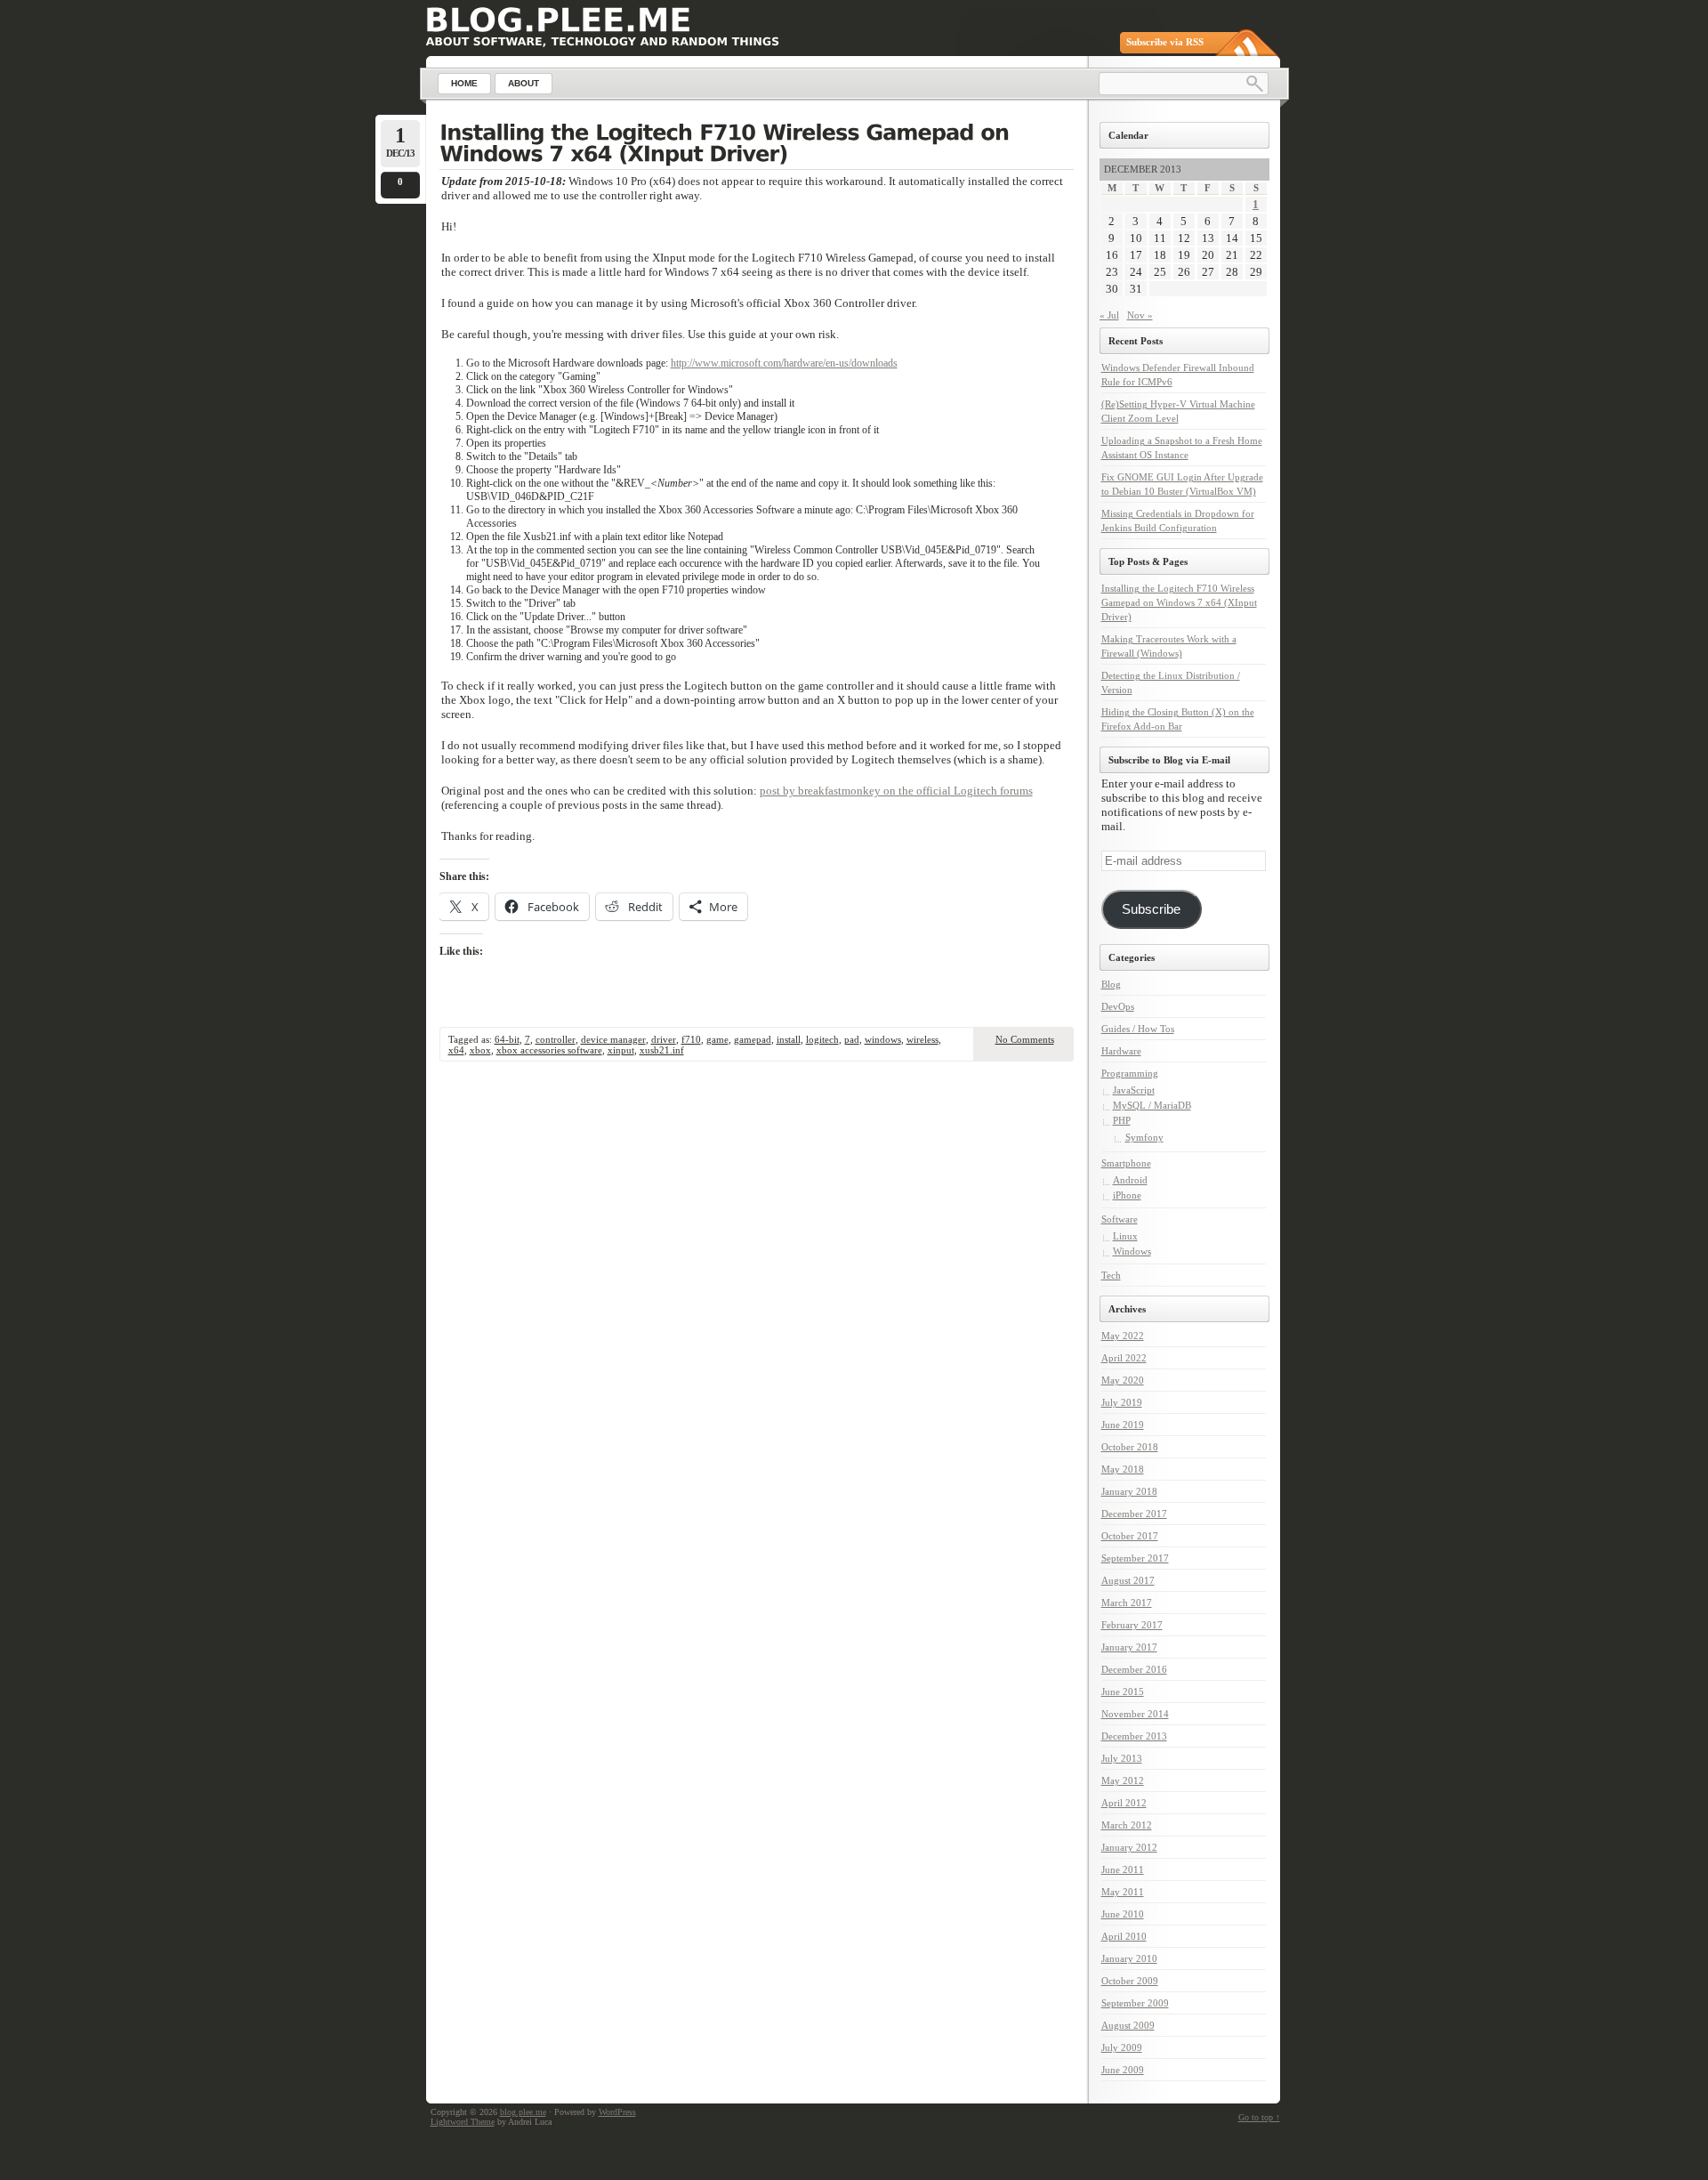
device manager (613, 1039)
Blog (1111, 984)
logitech (822, 1039)
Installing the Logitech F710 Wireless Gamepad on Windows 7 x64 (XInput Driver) (1179, 602)
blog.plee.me (523, 2112)
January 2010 (1129, 1958)
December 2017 (1134, 1514)
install (789, 1039)
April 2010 (1124, 1936)
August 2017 (1128, 1580)
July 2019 (1122, 1402)
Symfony (1144, 1137)
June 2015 (1123, 1692)
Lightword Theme (463, 2122)
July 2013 (1122, 1758)
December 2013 (1134, 1736)
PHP (1122, 1120)
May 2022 (1123, 1336)
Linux (1125, 1236)
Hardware (1121, 1051)
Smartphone (1126, 1163)
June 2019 (1123, 1425)
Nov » (1140, 315)
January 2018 (1129, 1491)
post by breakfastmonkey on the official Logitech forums (896, 791)
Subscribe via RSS (1165, 42)
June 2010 (1123, 1914)
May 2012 (1123, 1780)
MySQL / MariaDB (1152, 1105)
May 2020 (1123, 1380)
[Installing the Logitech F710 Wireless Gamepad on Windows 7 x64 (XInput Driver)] (757, 145)
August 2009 (1128, 2025)
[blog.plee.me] (558, 20)
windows (883, 1039)
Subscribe (1151, 909)
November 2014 (1135, 1714)
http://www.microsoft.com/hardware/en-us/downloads (784, 363)
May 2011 (1123, 1892)
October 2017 (1130, 1536)
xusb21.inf (662, 1050)
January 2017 (1129, 1647)
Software (1120, 1219)
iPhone (1127, 1195)
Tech (1111, 1275)
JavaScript (1134, 1090)
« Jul (1109, 315)
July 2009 (1122, 2047)
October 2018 (1130, 1447)
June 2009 (1123, 2070)
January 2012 (1129, 1847)
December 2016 (1134, 1669)
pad (852, 1039)
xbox (480, 1050)
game (717, 1039)
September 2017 (1135, 1558)
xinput (621, 1050)
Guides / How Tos (1138, 1029)
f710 (691, 1039)
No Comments (1025, 1039)
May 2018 (1123, 1469)
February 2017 (1132, 1625)
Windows (1132, 1251)
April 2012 (1124, 1803)
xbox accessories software (549, 1050)
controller (556, 1039)
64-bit (507, 1039)
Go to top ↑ (1259, 2117)
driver (664, 1039)
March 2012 (1127, 1825)
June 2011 (1123, 1869)
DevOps (1118, 1006)
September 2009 (1135, 2003)
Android (1130, 1180)
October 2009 (1130, 1981)
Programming (1130, 1073)
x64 (456, 1050)
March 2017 (1127, 1603)
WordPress (617, 2112)
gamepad (753, 1039)
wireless (922, 1039)
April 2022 (1124, 1358)
